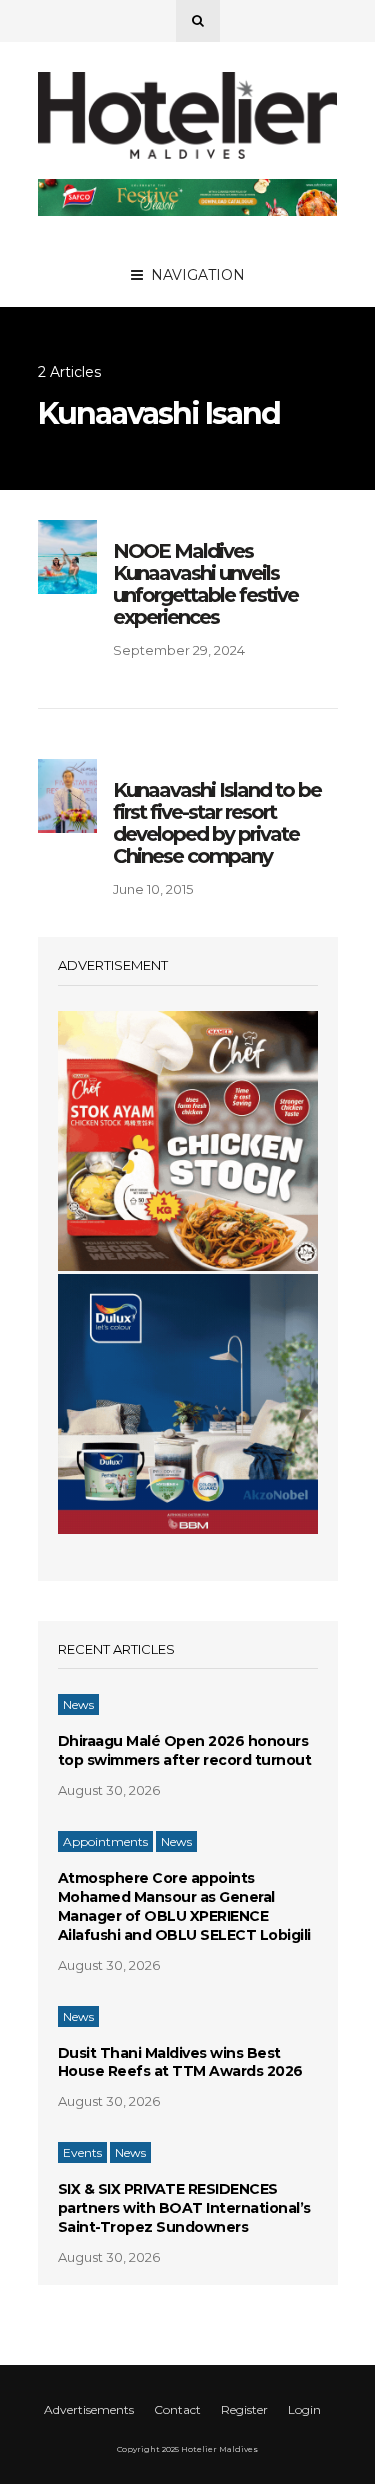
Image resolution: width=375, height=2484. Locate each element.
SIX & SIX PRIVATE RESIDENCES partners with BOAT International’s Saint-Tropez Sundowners (184, 2208)
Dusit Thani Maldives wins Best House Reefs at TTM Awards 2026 (180, 2062)
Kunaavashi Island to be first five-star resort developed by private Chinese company (217, 823)
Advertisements (89, 2409)
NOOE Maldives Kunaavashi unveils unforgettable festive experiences (205, 584)
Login (304, 2409)
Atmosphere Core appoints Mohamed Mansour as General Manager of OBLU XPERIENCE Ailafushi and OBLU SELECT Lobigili (184, 1906)
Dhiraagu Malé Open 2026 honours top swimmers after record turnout (185, 1750)
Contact (177, 2409)
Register (244, 2409)
